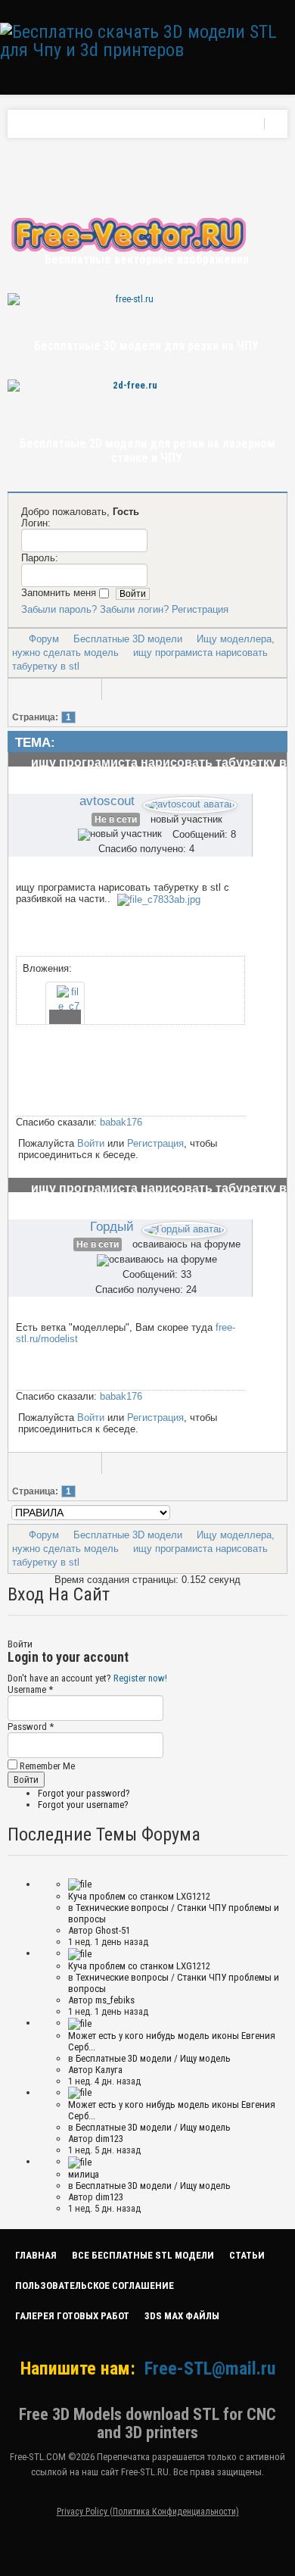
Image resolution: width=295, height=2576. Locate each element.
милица (84, 2174)
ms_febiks (115, 2000)
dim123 (109, 2139)
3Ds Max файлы (182, 2316)
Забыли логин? (134, 609)
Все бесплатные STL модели (143, 2255)
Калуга (109, 2070)
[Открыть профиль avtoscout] (190, 802)
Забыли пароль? (59, 609)
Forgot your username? (83, 1805)
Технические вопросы (122, 1908)
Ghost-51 (113, 1930)
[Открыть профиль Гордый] (184, 1227)
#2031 (266, 794)
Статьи (247, 2255)
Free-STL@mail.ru (210, 2368)
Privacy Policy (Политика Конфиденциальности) (148, 2512)
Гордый (112, 1226)
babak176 (121, 1122)
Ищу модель (205, 2058)
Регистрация (200, 609)
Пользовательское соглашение (95, 2286)
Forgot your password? (84, 1793)
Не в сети (116, 820)
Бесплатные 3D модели (128, 639)
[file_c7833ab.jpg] (159, 899)
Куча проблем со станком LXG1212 (139, 1896)
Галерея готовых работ (72, 2316)
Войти (91, 1143)
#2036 (266, 1219)
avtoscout (107, 801)
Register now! (140, 1678)
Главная (36, 2255)
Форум (44, 639)
